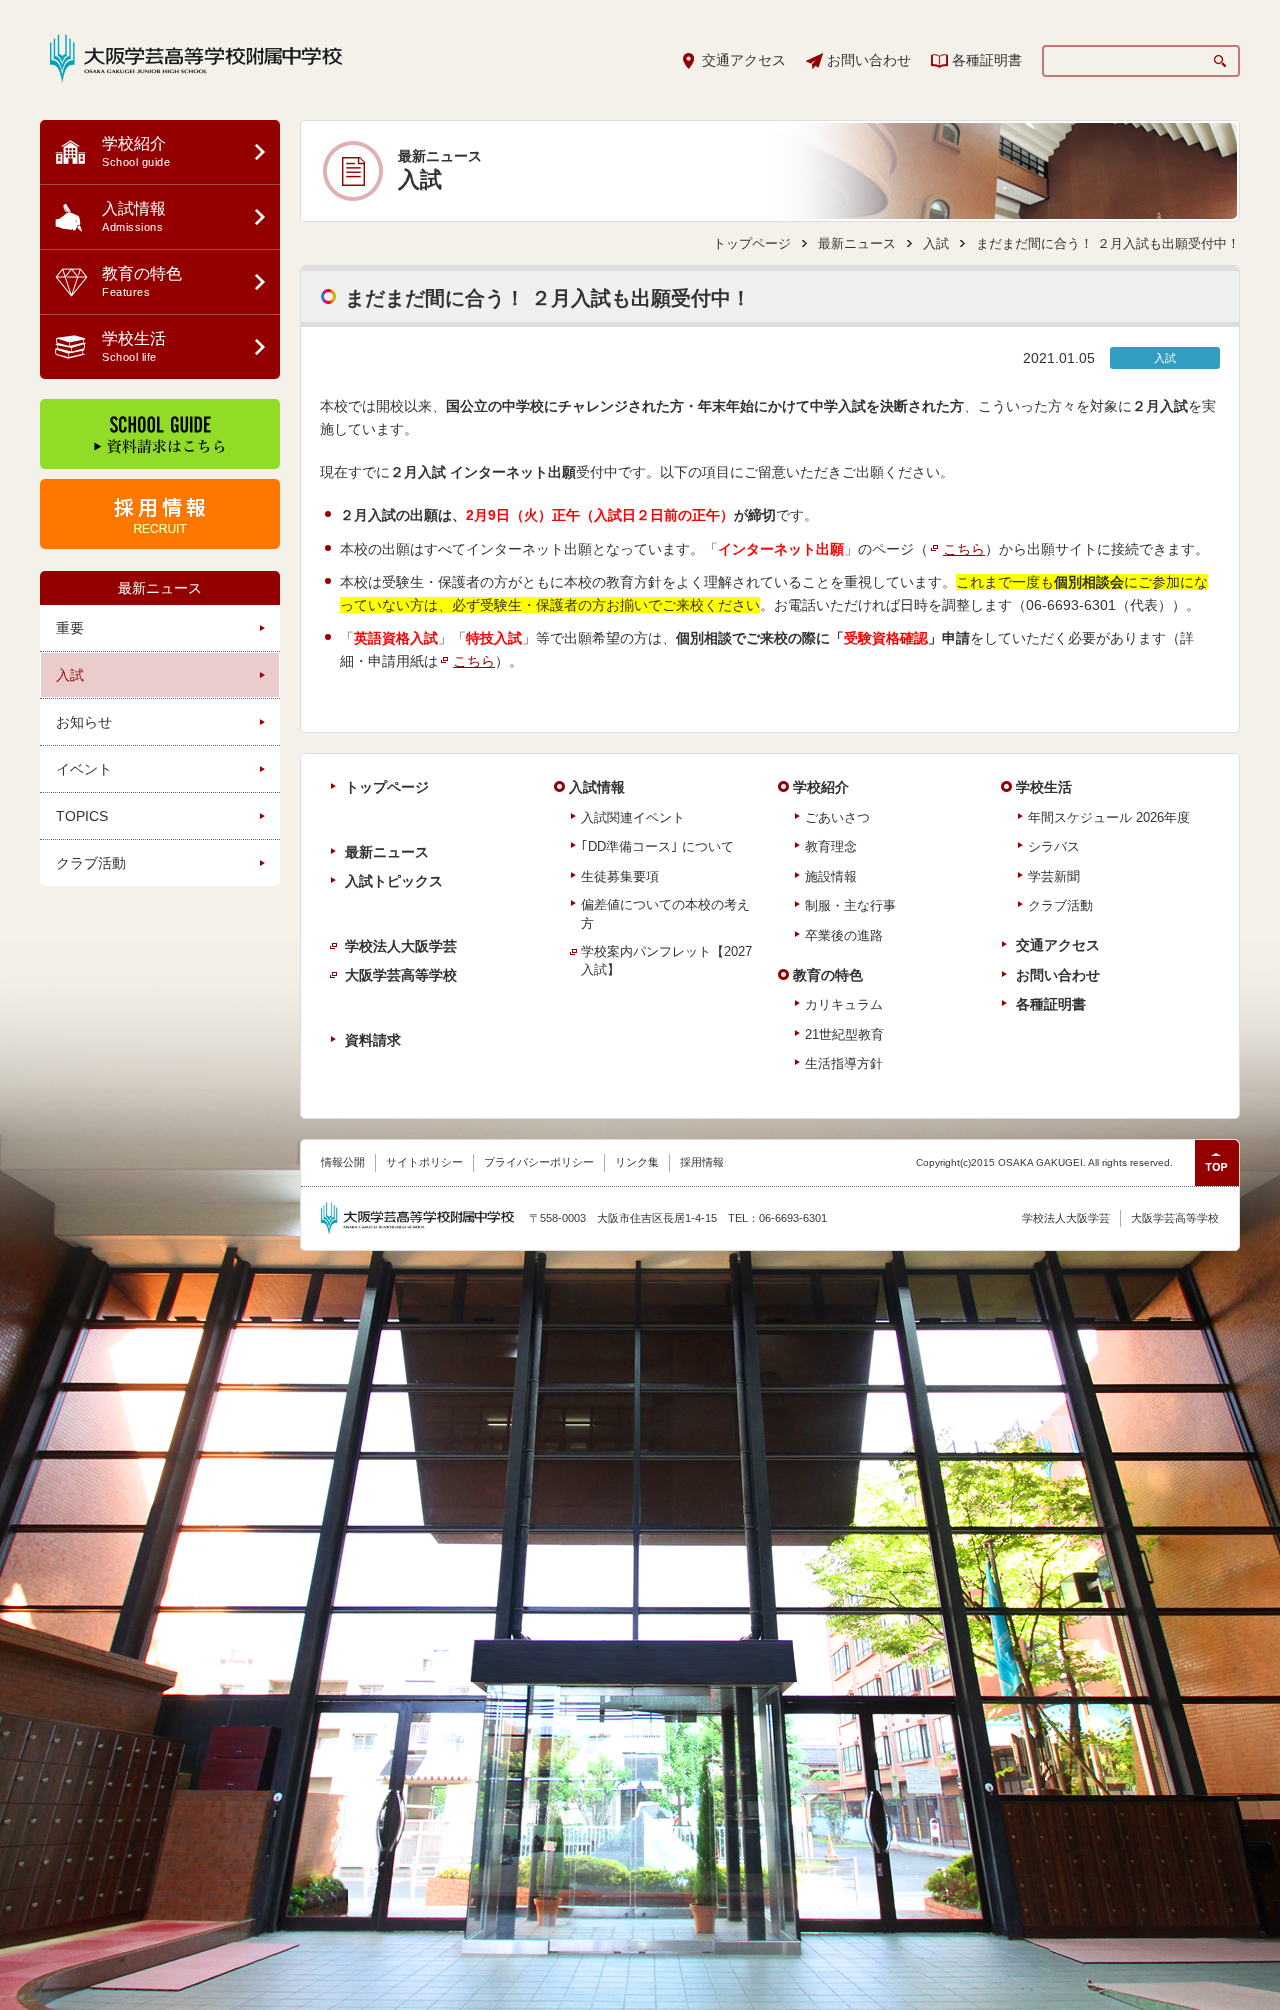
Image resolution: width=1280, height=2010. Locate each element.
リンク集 (637, 1162)
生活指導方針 (844, 1063)
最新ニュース (160, 588)
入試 (70, 675)
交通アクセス (744, 60)
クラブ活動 (91, 863)
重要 (70, 628)
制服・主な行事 (850, 905)
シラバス (1054, 846)
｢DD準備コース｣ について (657, 846)
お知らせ (84, 722)
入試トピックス (394, 881)
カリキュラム (844, 1004)
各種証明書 (987, 60)
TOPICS (82, 816)
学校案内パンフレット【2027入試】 (666, 960)
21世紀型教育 (844, 1034)
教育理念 (831, 846)
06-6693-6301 (1071, 605)
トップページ (752, 243)
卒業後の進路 (844, 935)
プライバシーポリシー (539, 1162)
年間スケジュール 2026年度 (1109, 817)
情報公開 (343, 1162)
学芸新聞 (1054, 876)
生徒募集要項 (620, 876)
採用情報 (702, 1162)
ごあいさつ (837, 817)
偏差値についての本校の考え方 (665, 913)
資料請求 (373, 1040)
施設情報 (831, 876)
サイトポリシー (424, 1162)
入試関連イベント (633, 817)
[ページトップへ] (1217, 1163)
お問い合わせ (869, 60)
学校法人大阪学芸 (401, 946)
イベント (84, 769)
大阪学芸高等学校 (401, 975)
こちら (964, 549)
